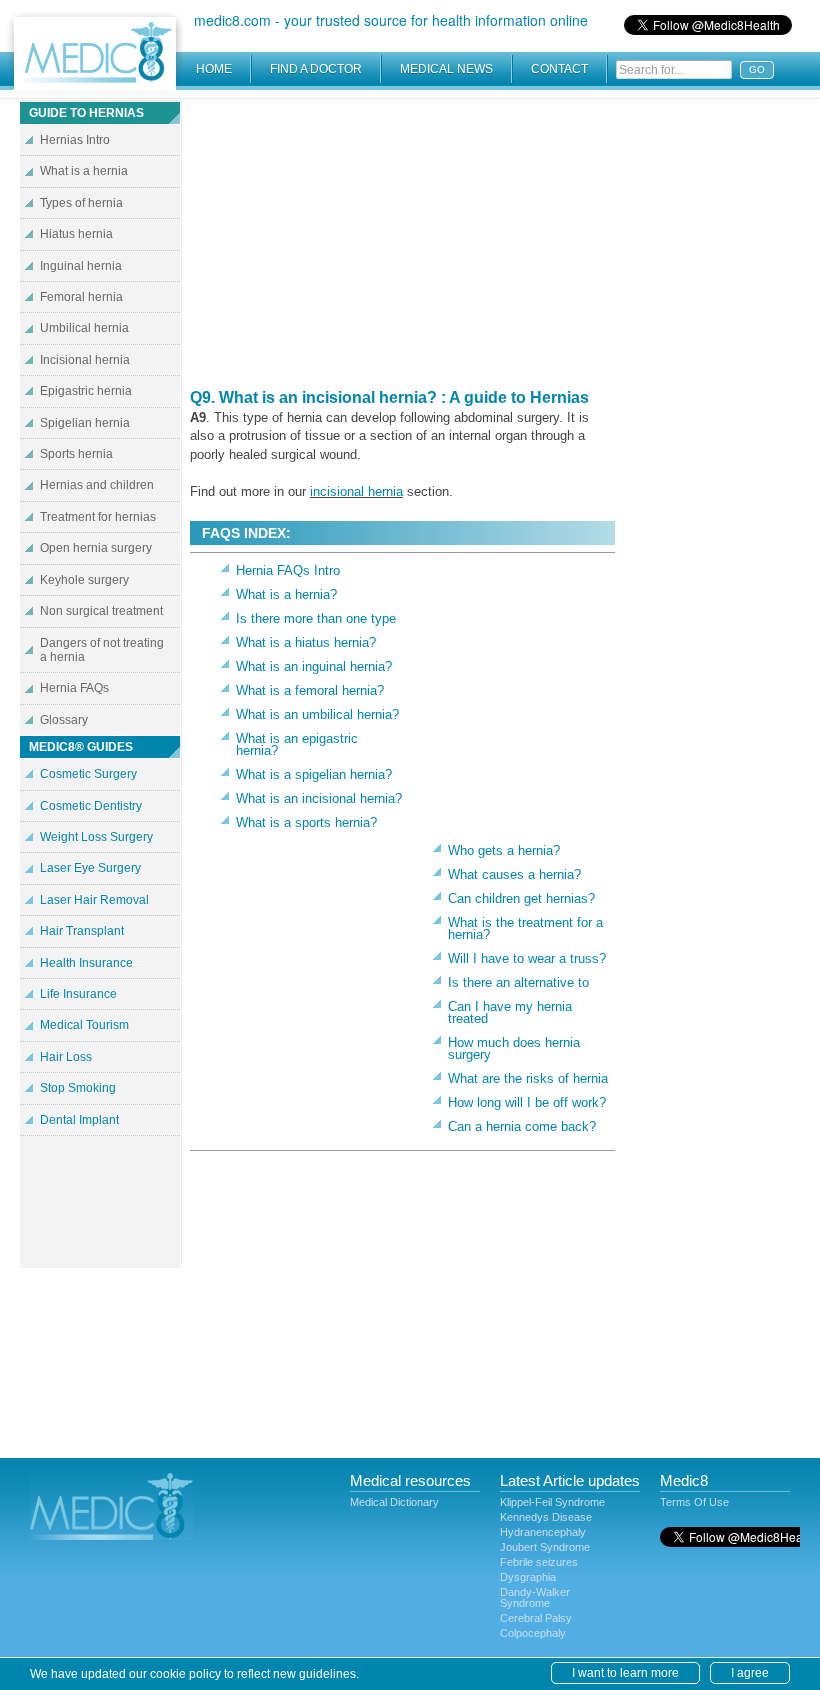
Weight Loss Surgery (96, 837)
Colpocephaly (533, 1633)
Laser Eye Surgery (90, 868)
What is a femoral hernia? (310, 690)
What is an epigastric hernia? (297, 744)
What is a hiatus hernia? (306, 642)
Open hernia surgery (96, 548)
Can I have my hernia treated (510, 1012)
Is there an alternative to (518, 982)
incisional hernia (356, 491)
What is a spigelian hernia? (314, 774)
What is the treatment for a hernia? (525, 928)
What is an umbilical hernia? (317, 714)
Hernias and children (97, 485)
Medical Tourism (84, 1025)
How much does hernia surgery (514, 1048)
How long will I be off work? (527, 1102)
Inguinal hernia (81, 266)
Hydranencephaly (543, 1532)
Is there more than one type (316, 618)
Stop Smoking (78, 1088)
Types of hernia (81, 203)
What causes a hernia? (514, 874)
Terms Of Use (694, 1502)
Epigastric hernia (86, 391)
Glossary (64, 720)
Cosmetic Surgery (88, 774)
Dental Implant (79, 1120)
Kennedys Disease (546, 1517)
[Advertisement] (403, 240)
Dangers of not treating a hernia (102, 650)
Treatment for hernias (98, 517)
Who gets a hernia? (504, 850)
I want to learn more (625, 1673)
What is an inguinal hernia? (314, 666)
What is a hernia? (286, 594)
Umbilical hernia (84, 328)
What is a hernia (84, 171)
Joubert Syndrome (545, 1547)
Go (757, 69)
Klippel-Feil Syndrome (552, 1502)
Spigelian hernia (85, 423)
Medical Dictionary (394, 1502)
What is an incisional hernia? (319, 798)
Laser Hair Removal (94, 900)
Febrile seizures (539, 1562)
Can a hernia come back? (522, 1126)
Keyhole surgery (84, 580)
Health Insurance (86, 963)
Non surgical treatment (101, 611)
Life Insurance (78, 994)
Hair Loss (66, 1057)
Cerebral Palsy (536, 1618)
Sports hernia (76, 454)
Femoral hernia (81, 297)
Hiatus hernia (76, 234)
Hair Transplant (82, 931)
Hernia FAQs (74, 688)
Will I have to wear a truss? (527, 958)
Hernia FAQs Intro (288, 570)
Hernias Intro (75, 140)
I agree (750, 1673)
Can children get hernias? (521, 898)
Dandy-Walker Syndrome (535, 1597)
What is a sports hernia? (306, 822)
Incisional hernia (85, 360)
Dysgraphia (528, 1577)
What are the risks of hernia (528, 1078)
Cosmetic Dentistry (91, 806)
